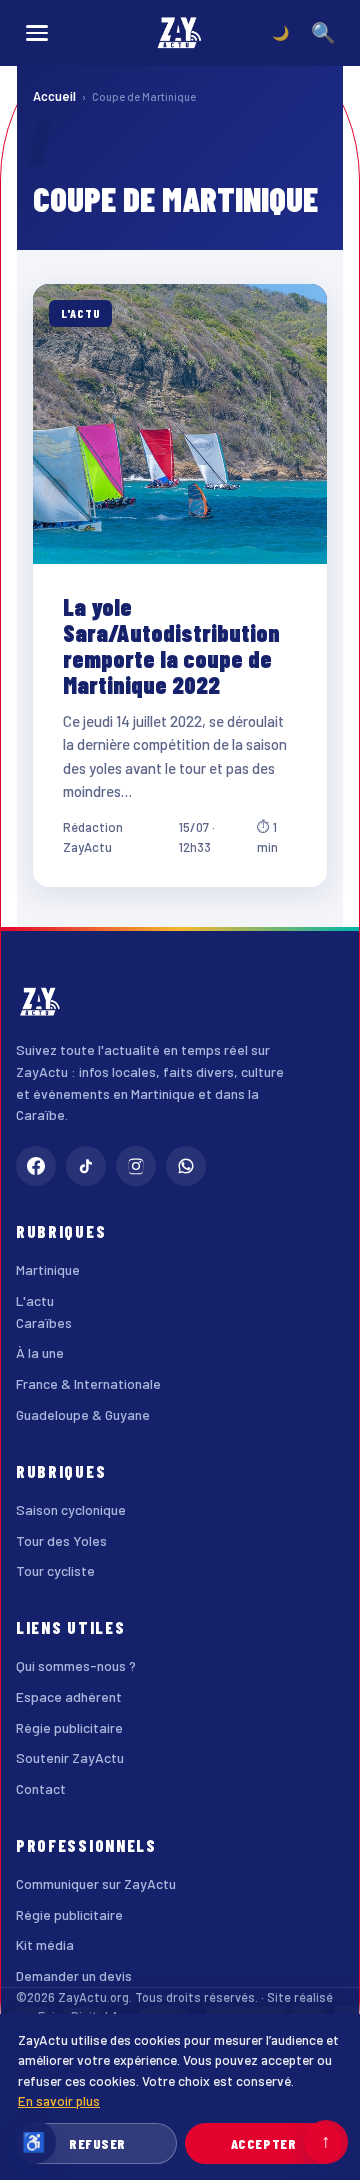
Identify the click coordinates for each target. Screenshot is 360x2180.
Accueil (54, 96)
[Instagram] (136, 1166)
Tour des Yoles (61, 1540)
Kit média (45, 1944)
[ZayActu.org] (180, 33)
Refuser (97, 2143)
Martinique (48, 1269)
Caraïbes (44, 1322)
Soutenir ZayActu (70, 1757)
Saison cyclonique (71, 1509)
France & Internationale (88, 1383)
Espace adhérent (69, 1696)
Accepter (263, 2143)
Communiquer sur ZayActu (96, 1883)
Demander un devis (74, 1975)
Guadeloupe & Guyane (83, 1414)
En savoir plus (59, 2100)
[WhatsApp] (186, 1166)
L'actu (35, 1300)
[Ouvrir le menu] (37, 33)
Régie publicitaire (69, 1727)
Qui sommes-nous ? (76, 1665)
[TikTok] (86, 1166)
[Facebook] (36, 1166)
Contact (41, 1788)
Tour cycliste (55, 1570)
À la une (40, 1352)
